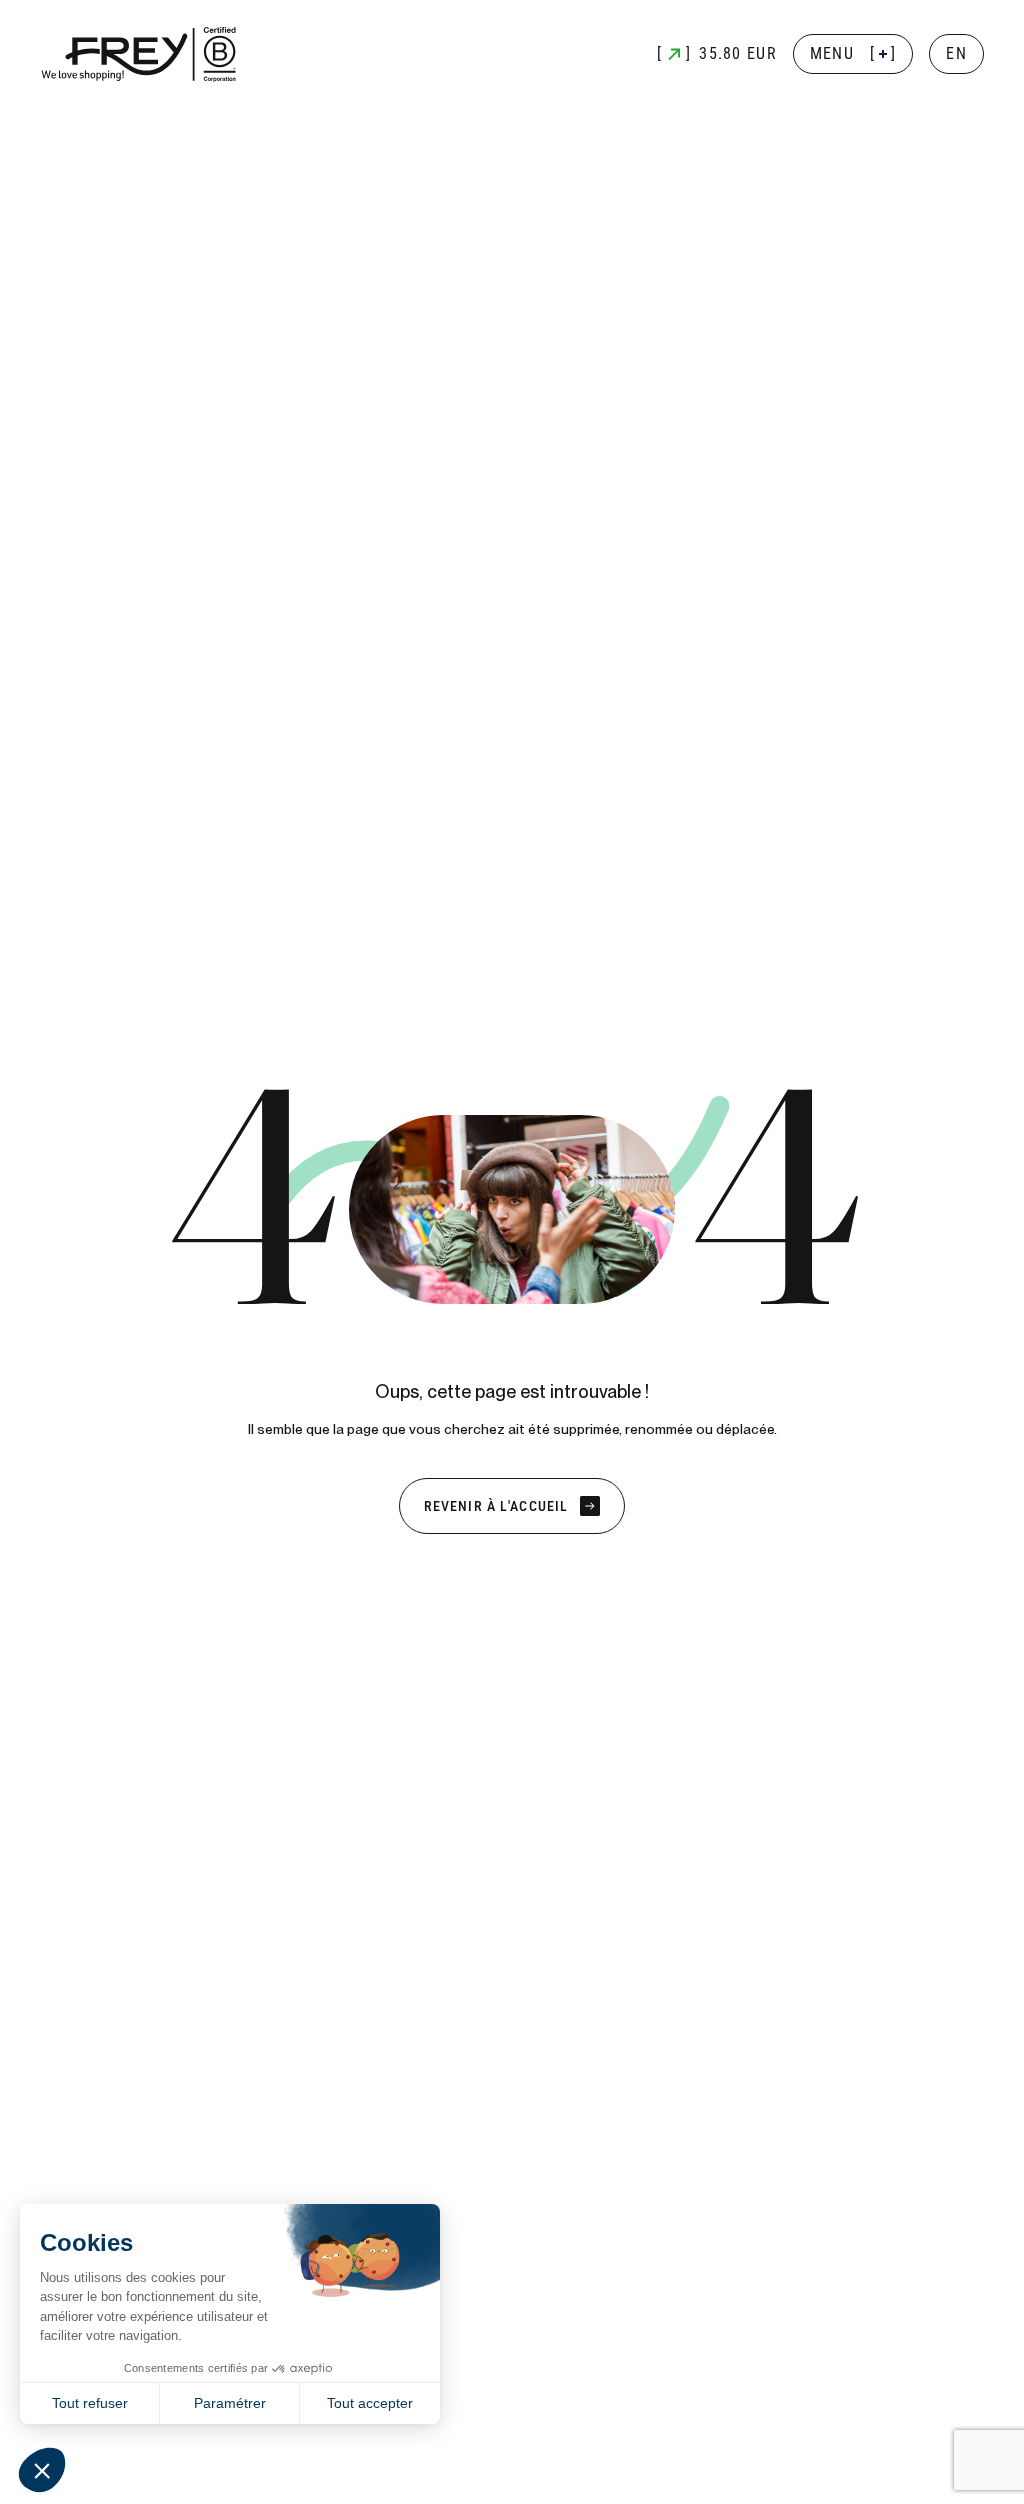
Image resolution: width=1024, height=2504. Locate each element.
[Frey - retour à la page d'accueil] (140, 54)
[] (853, 53)
